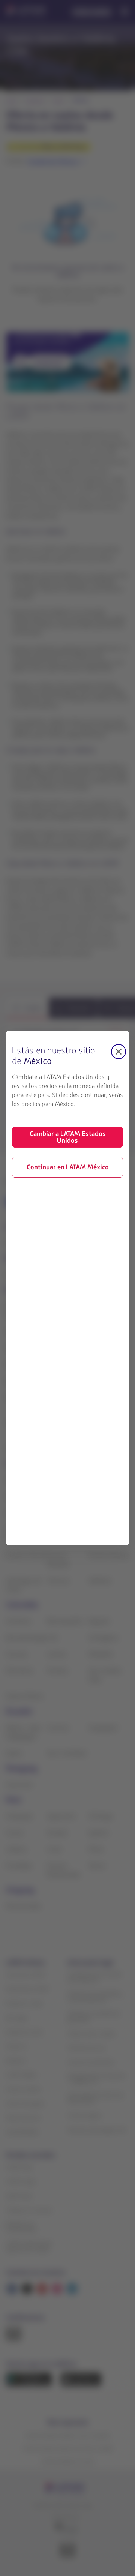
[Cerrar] (118, 1052)
